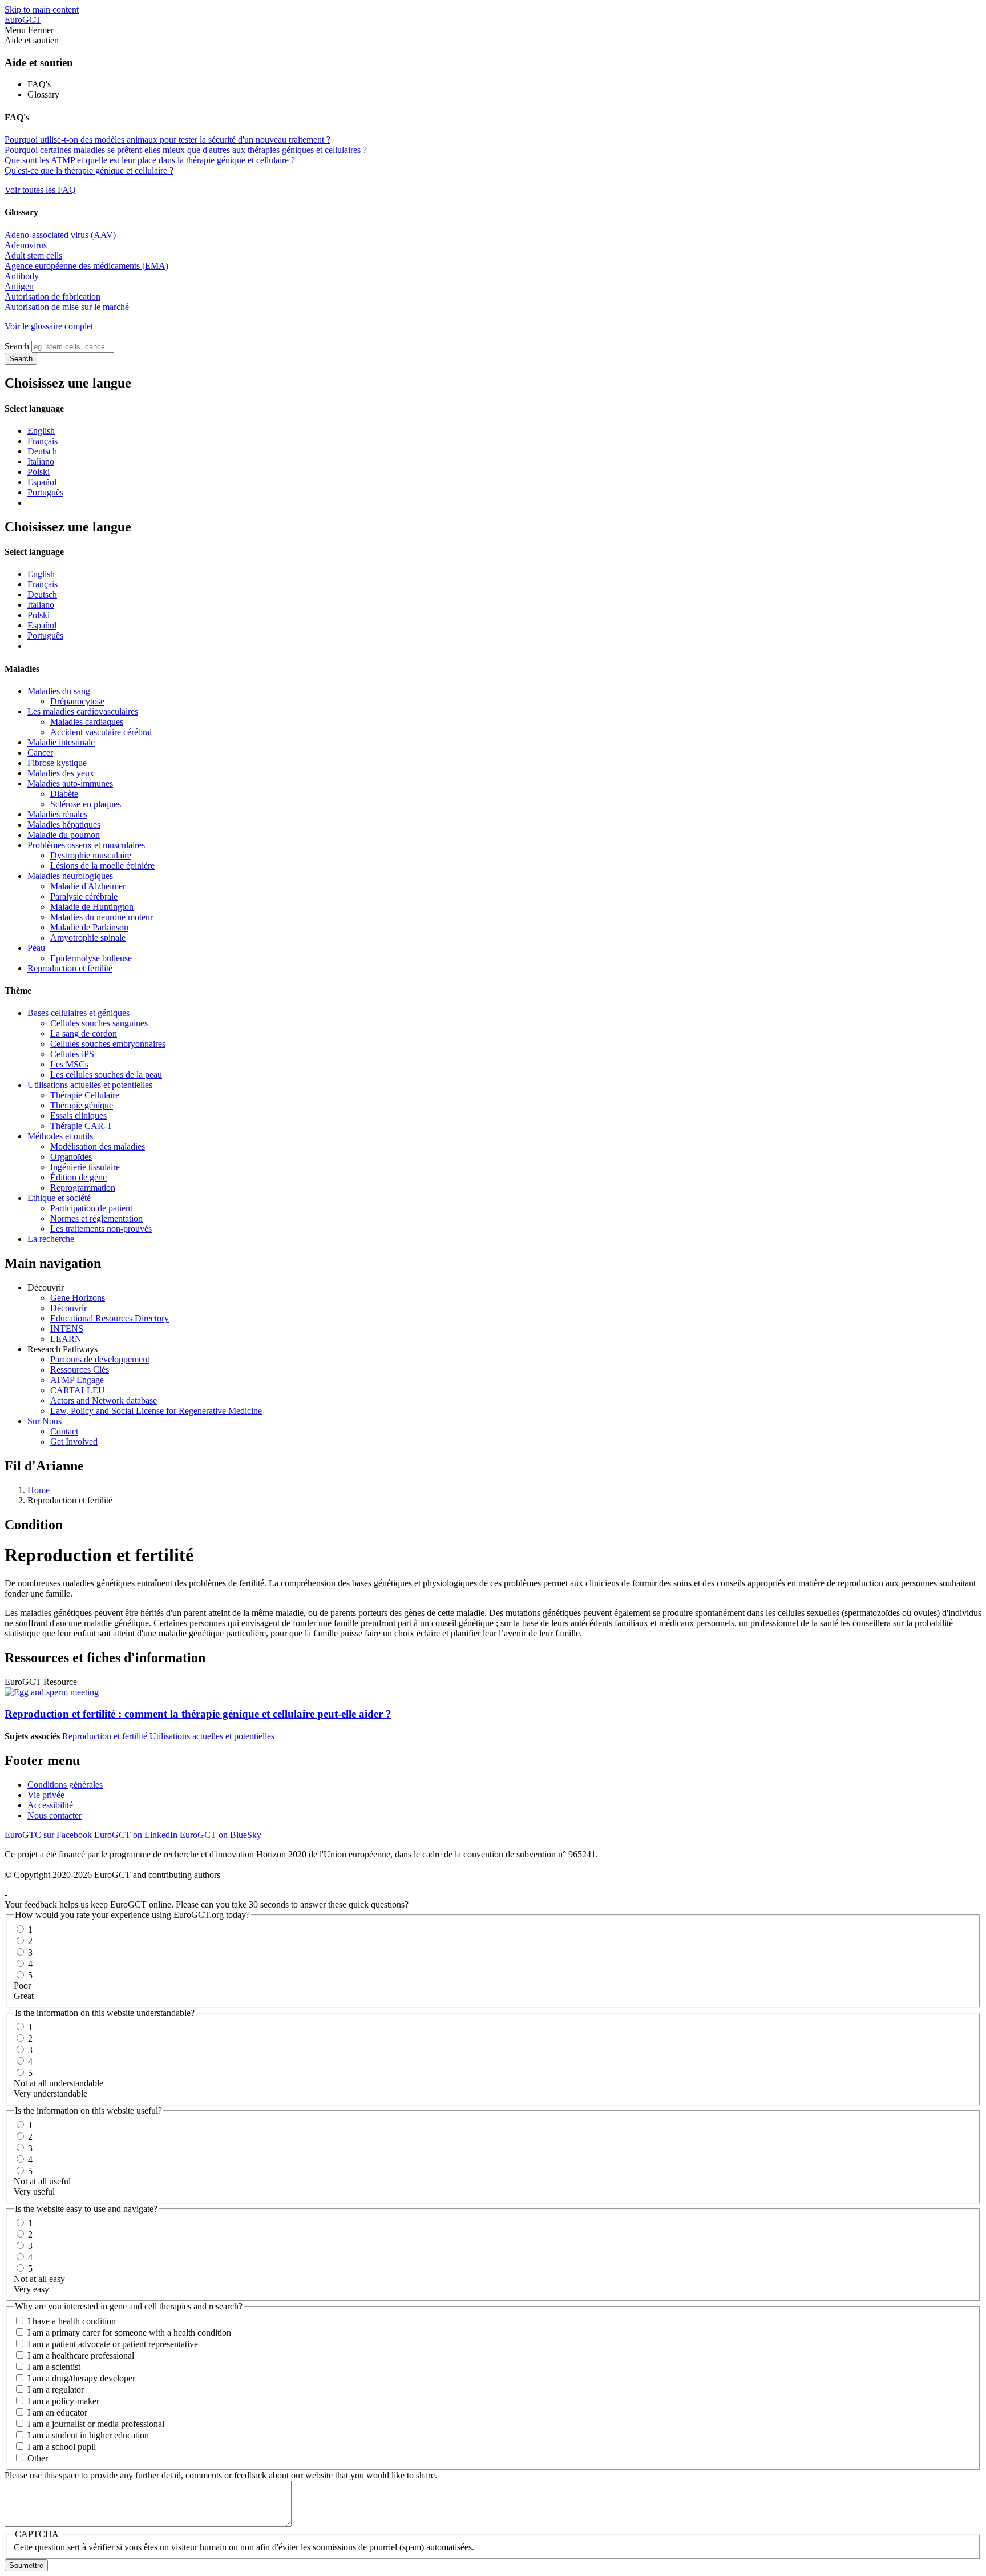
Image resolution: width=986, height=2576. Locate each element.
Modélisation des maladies (98, 1146)
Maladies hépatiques (64, 825)
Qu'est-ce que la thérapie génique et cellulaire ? (89, 170)
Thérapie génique (82, 1105)
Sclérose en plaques (86, 804)
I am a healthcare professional (81, 2355)
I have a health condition (72, 2321)
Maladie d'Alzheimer (88, 886)
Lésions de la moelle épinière (102, 866)
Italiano (41, 461)
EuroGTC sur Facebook (48, 1835)
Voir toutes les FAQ (40, 190)
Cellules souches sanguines (99, 1023)
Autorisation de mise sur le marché (67, 307)
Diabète (64, 794)
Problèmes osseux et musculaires (86, 845)
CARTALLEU (78, 1390)
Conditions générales (65, 1785)
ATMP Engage (77, 1380)
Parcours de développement (100, 1359)
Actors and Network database (104, 1400)
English (41, 431)
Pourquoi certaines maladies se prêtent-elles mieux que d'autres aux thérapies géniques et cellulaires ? (186, 150)
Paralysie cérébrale (84, 896)
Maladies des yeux (61, 773)
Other (38, 2458)
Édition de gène (78, 1177)
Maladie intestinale (61, 742)
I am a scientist (54, 2367)
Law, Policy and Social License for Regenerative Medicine (156, 1411)
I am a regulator (56, 2390)
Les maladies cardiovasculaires (83, 711)
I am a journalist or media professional (96, 2424)
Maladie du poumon (64, 835)
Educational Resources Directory (110, 1318)
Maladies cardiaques (87, 722)
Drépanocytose (77, 701)
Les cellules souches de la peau (106, 1075)
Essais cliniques (78, 1116)
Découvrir (68, 1308)
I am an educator (57, 2412)
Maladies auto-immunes (70, 783)
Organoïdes (71, 1157)
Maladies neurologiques (70, 876)
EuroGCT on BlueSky (221, 1835)
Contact (64, 1431)
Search (17, 346)
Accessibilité (50, 1805)
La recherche (51, 1239)
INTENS (67, 1329)
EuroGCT (23, 20)
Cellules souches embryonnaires (108, 1044)
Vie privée (46, 1795)
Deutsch (42, 451)
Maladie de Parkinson (89, 927)
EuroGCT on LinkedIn (136, 1835)
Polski (39, 472)
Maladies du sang (59, 691)
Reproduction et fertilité (70, 968)
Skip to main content (42, 9)
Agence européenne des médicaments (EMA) (86, 266)
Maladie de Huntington (92, 907)
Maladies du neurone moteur (102, 917)
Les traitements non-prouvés (101, 1229)
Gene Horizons (78, 1298)
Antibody (22, 276)
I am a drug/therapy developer (81, 2378)
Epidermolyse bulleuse (91, 958)
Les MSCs (69, 1064)
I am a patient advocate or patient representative (113, 2344)
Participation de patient (91, 1208)
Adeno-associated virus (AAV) (60, 235)
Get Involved (74, 1442)
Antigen (19, 286)
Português (45, 492)
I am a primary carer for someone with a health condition (129, 2333)
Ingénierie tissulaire (85, 1167)
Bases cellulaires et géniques (78, 1013)
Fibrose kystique (57, 763)
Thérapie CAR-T (81, 1126)
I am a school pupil (62, 2447)
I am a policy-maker (63, 2401)
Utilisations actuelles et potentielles (90, 1085)
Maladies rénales (57, 814)
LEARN (66, 1339)
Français (43, 441)
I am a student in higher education (88, 2435)
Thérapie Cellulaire (85, 1095)
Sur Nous (45, 1421)
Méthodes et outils (60, 1136)
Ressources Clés (80, 1370)
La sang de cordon (84, 1033)
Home (39, 1490)
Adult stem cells (33, 255)
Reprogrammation (83, 1188)
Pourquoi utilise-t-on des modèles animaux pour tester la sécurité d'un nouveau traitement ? (167, 140)
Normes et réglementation (96, 1218)
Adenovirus (26, 245)
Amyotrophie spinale (88, 938)
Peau (36, 948)
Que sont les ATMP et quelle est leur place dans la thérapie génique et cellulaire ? (150, 160)
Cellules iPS (72, 1054)
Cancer (40, 753)
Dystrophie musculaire (91, 855)
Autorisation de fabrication (52, 297)
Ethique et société (59, 1198)
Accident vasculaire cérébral (101, 732)
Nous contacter (54, 1815)
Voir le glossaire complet (49, 326)
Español (42, 482)
